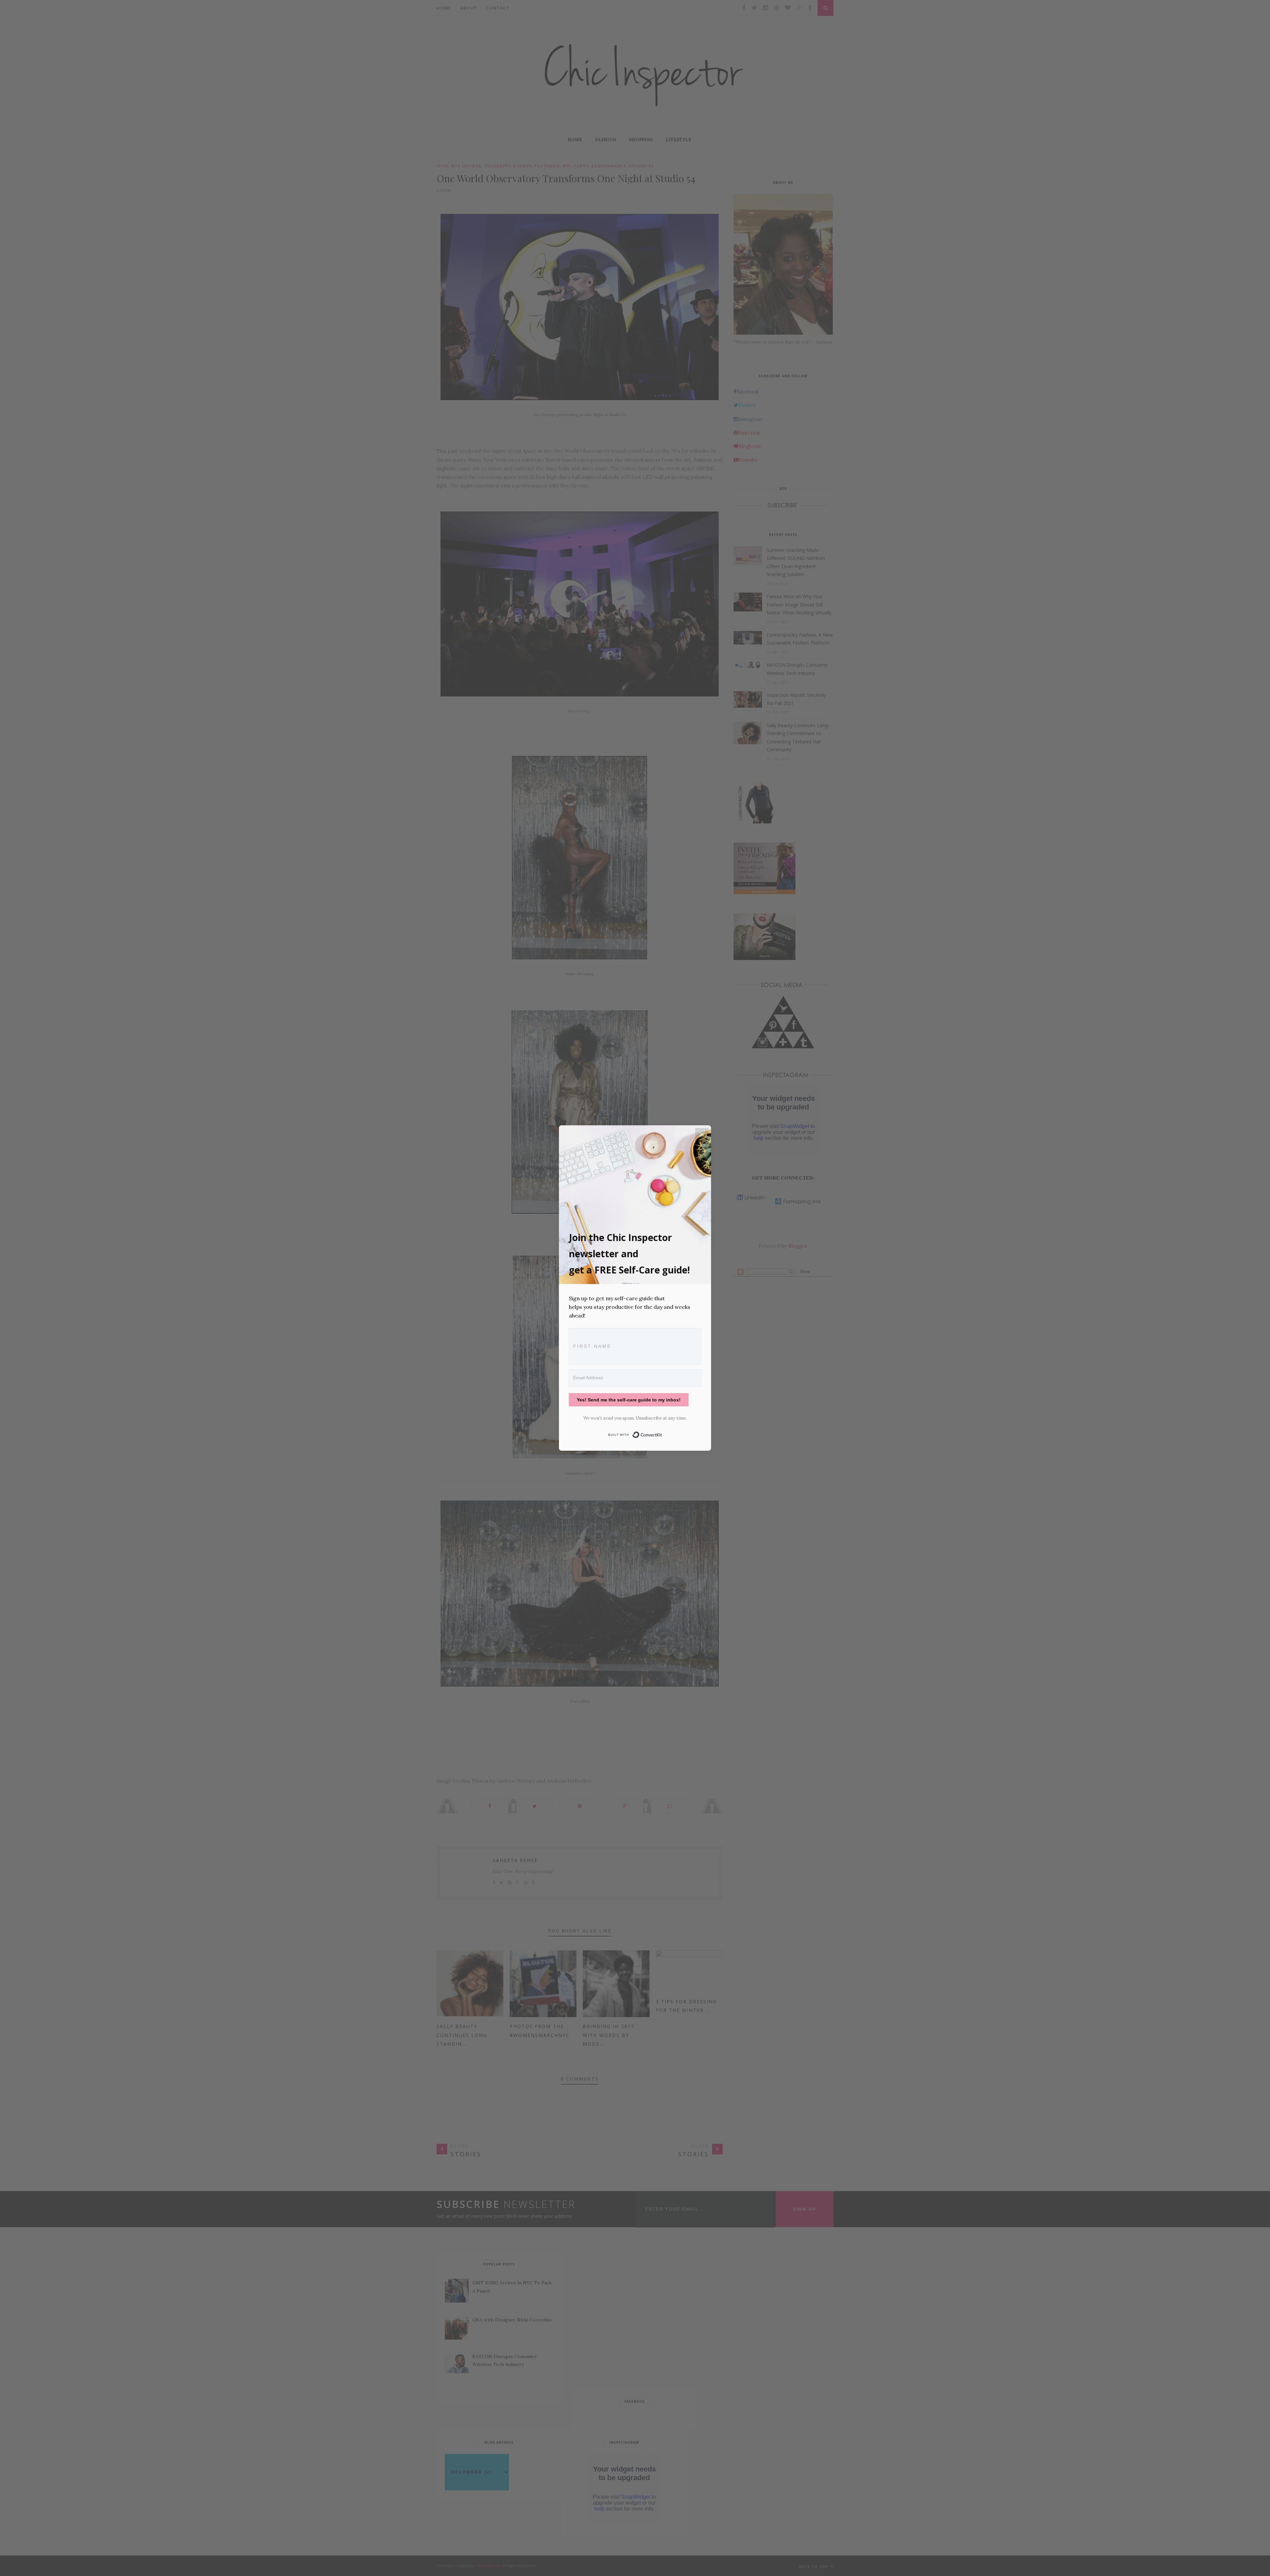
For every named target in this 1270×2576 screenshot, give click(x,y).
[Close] (702, 1135)
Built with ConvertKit (662, 1433)
